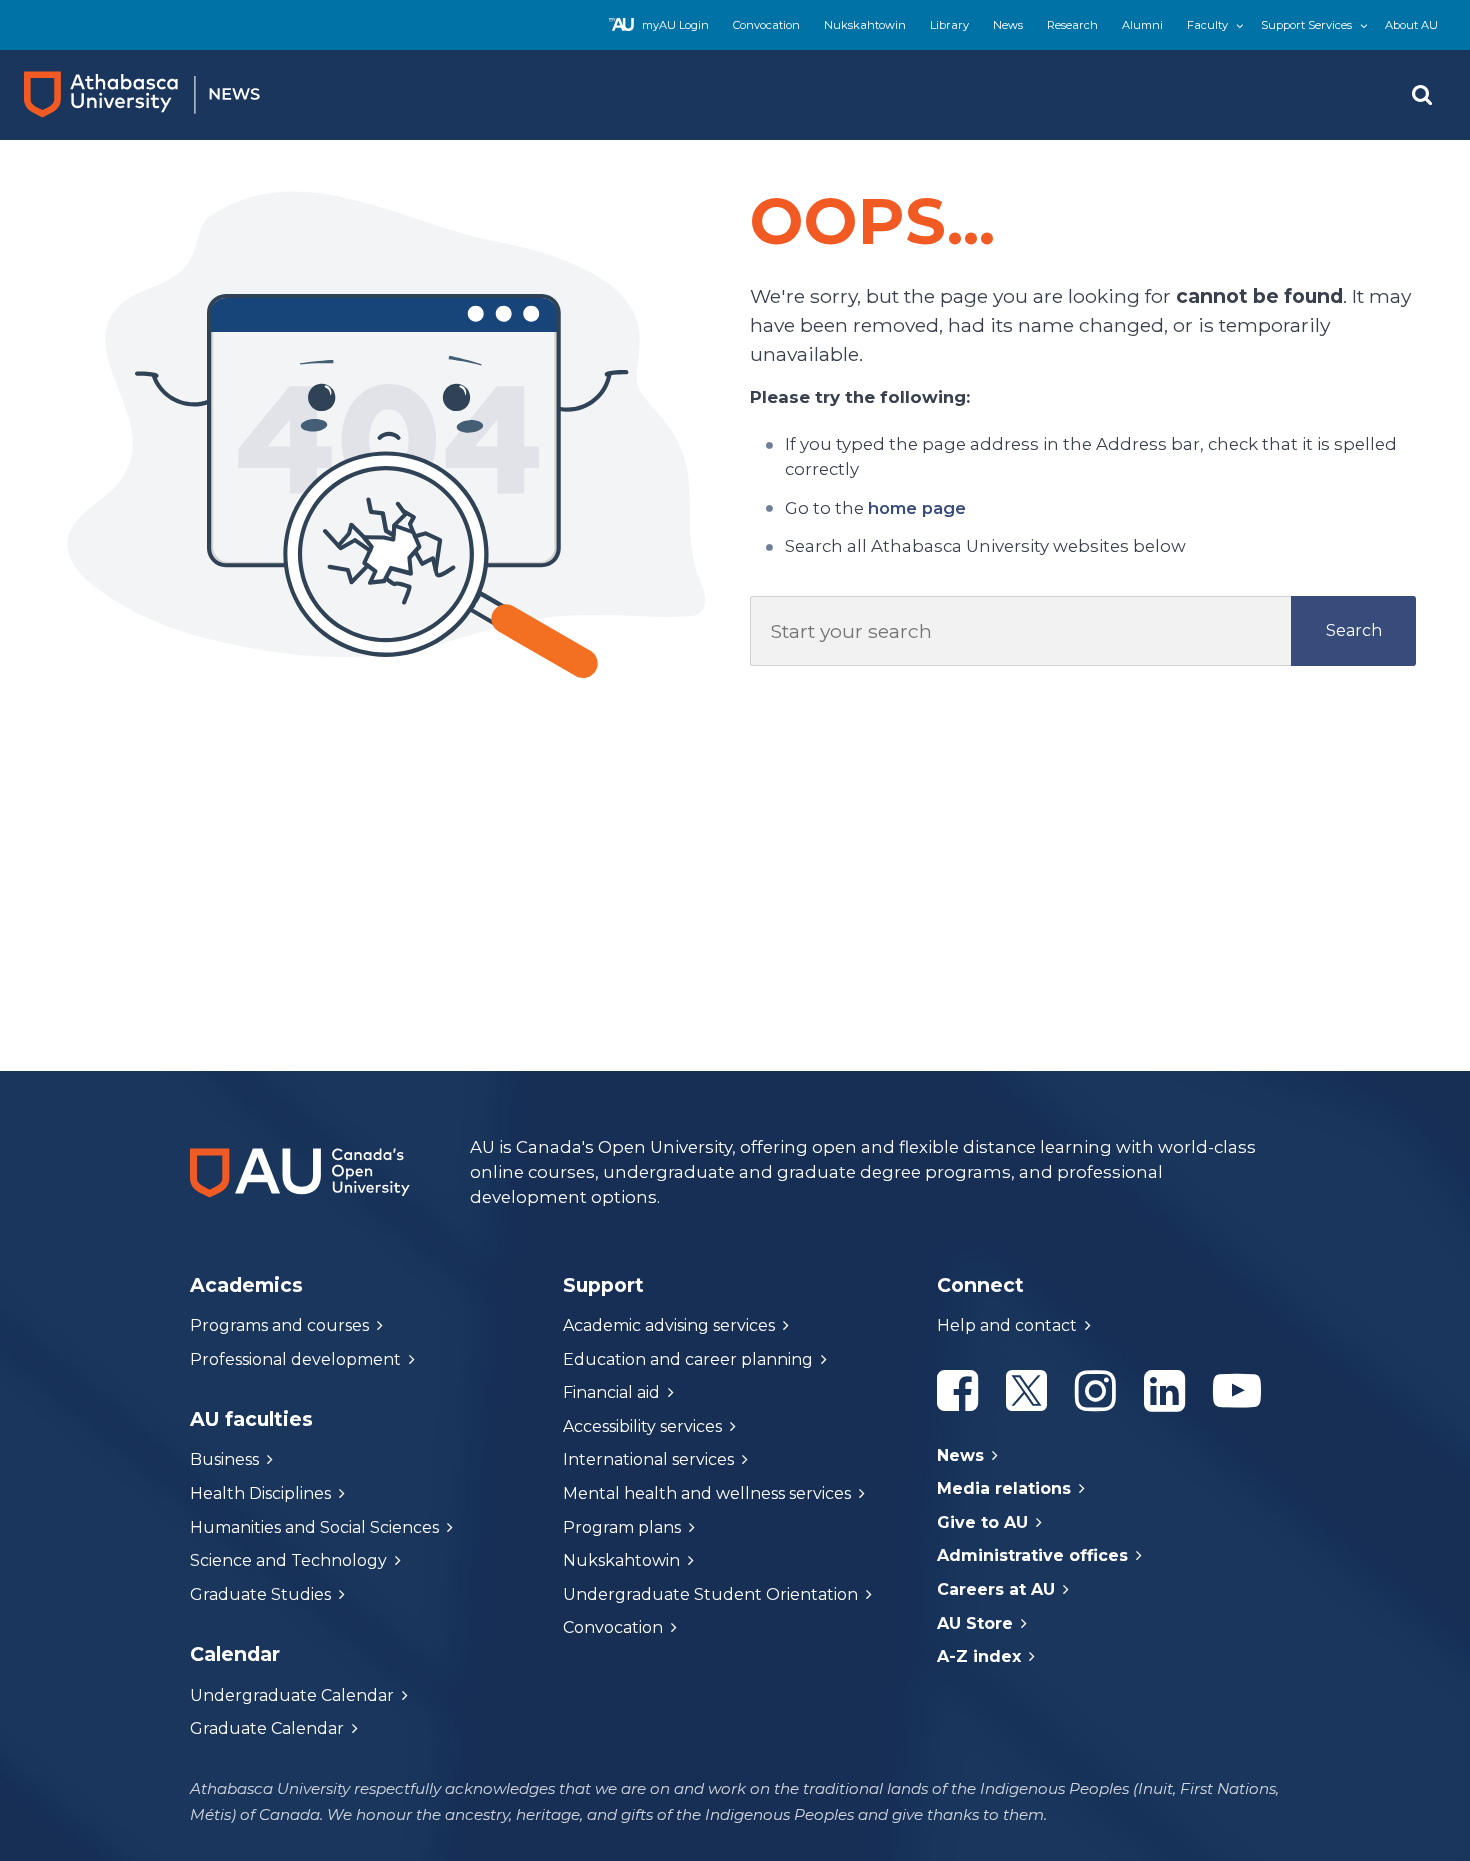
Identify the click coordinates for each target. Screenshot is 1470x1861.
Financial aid (611, 1392)
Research (1072, 25)
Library (949, 25)
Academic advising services (669, 1325)
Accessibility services (642, 1426)
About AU (1411, 25)
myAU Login (675, 25)
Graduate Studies (260, 1594)
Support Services (1306, 25)
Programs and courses (279, 1325)
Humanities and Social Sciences (314, 1527)
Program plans (622, 1527)
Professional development (295, 1359)
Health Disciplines (260, 1493)
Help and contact (1007, 1325)
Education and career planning (688, 1359)
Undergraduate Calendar (292, 1695)
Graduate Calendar (267, 1728)
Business (224, 1459)
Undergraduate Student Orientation (710, 1594)
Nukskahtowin (865, 25)
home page (917, 508)
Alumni (1142, 25)
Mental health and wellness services (707, 1493)
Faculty (1207, 25)
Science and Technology (288, 1560)
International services (648, 1459)
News (1008, 25)
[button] (1422, 95)
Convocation (766, 25)
